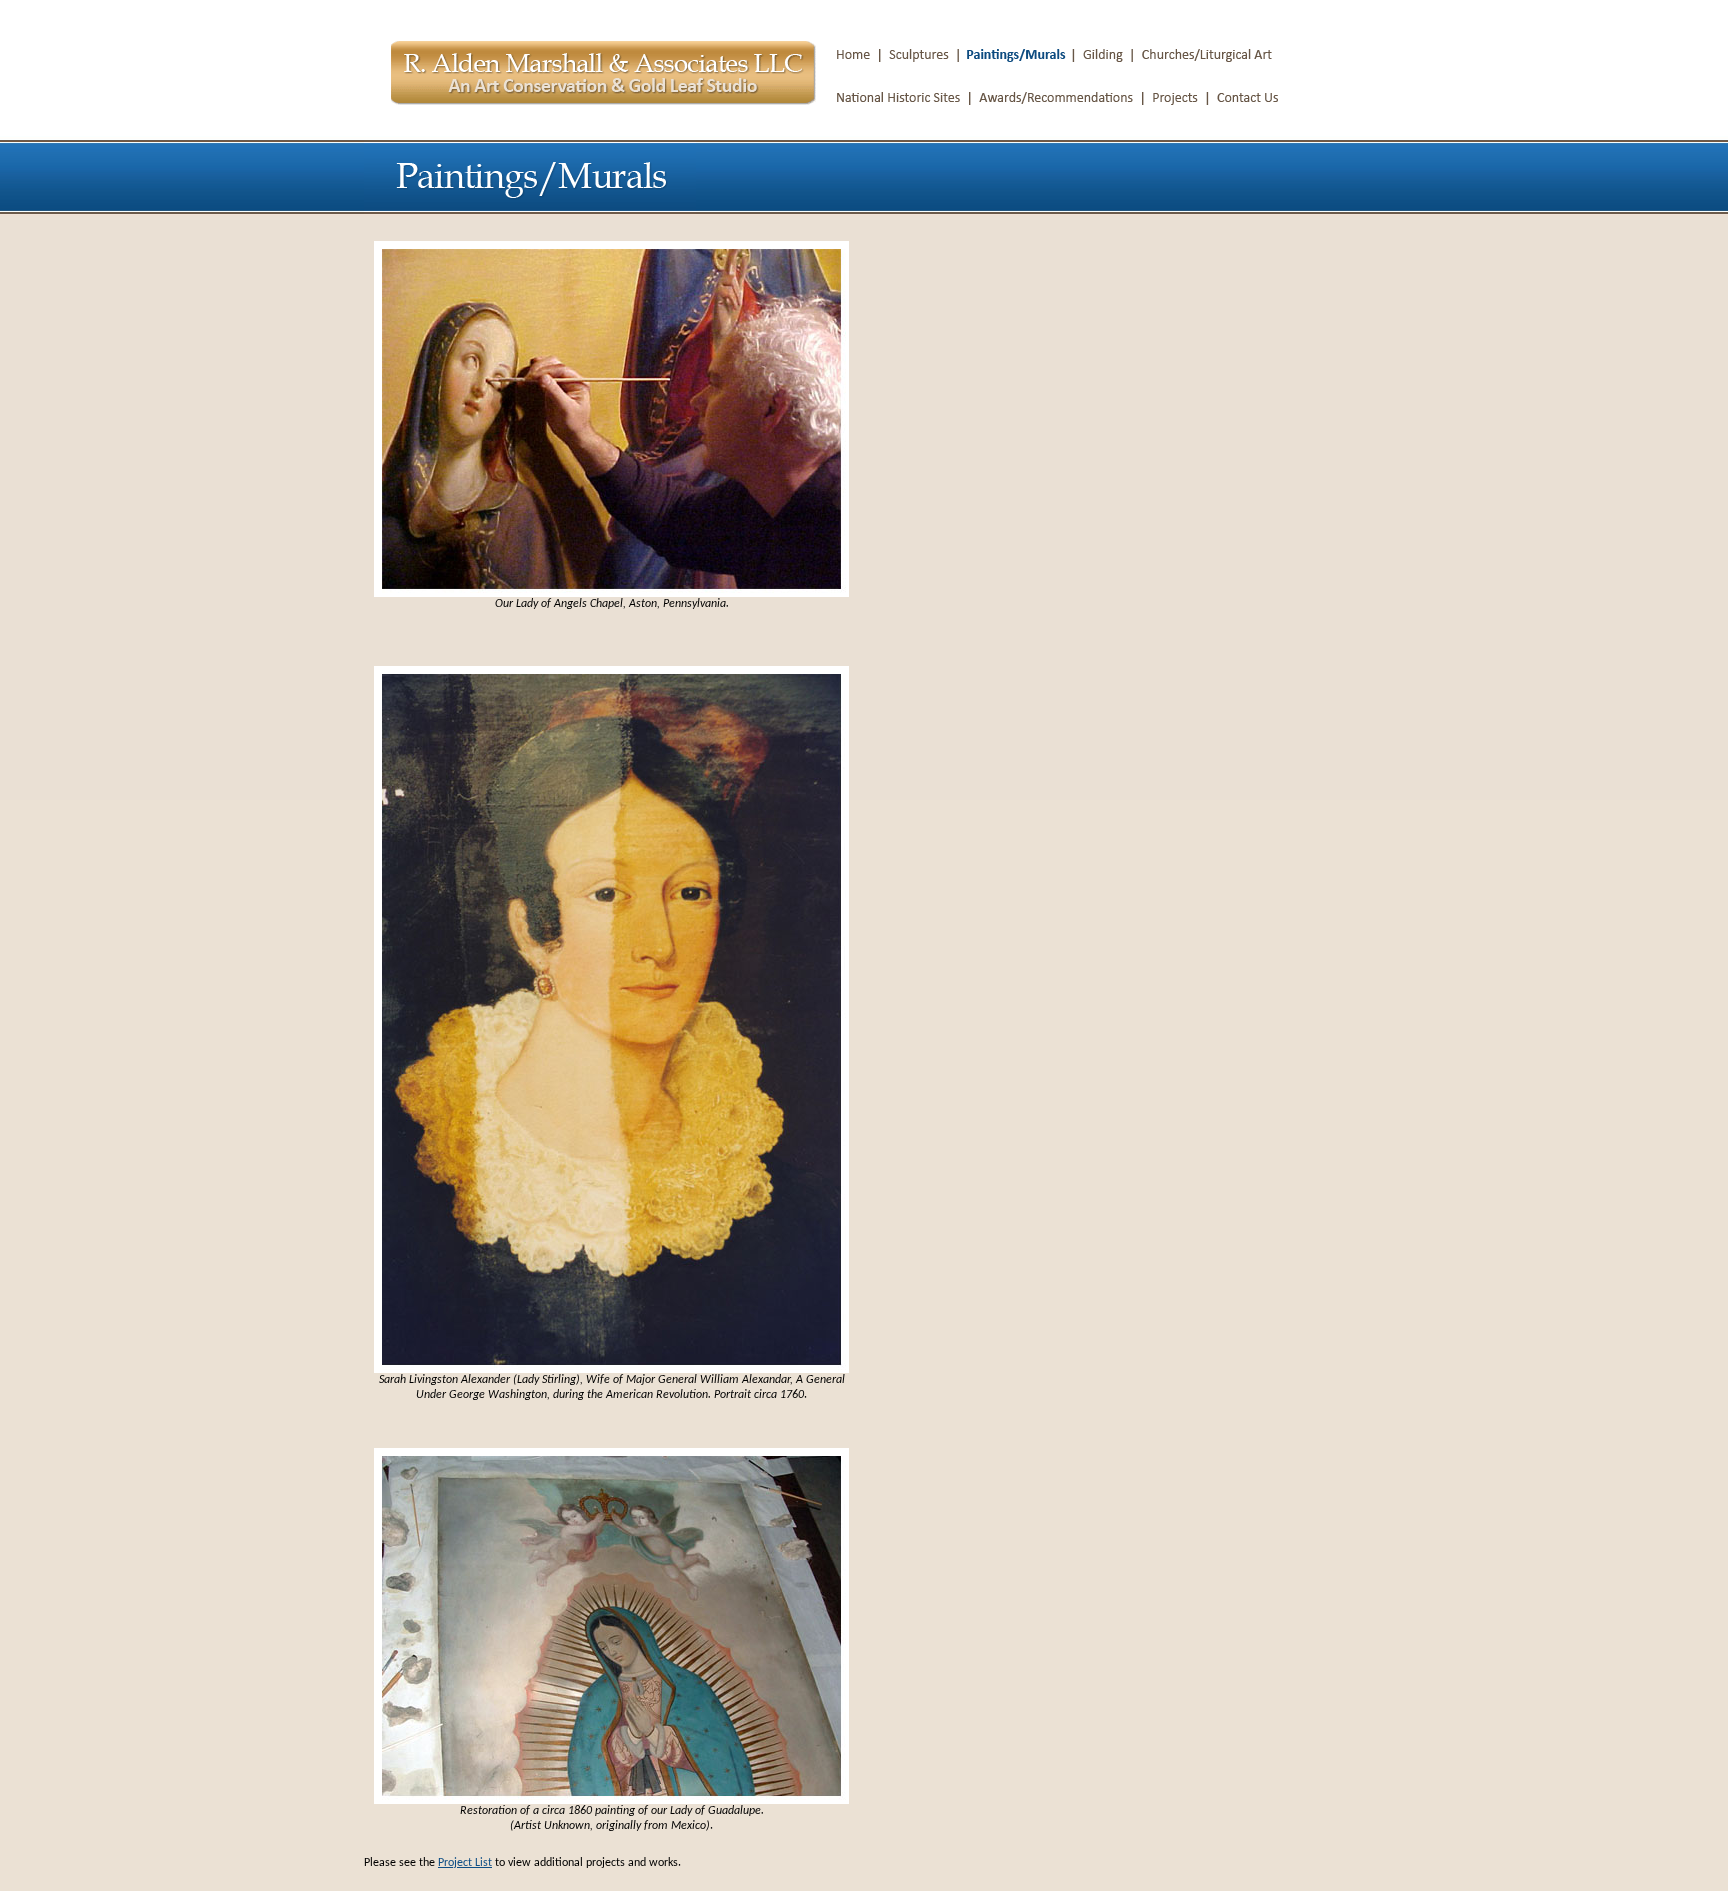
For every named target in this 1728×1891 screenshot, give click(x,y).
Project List (465, 1863)
